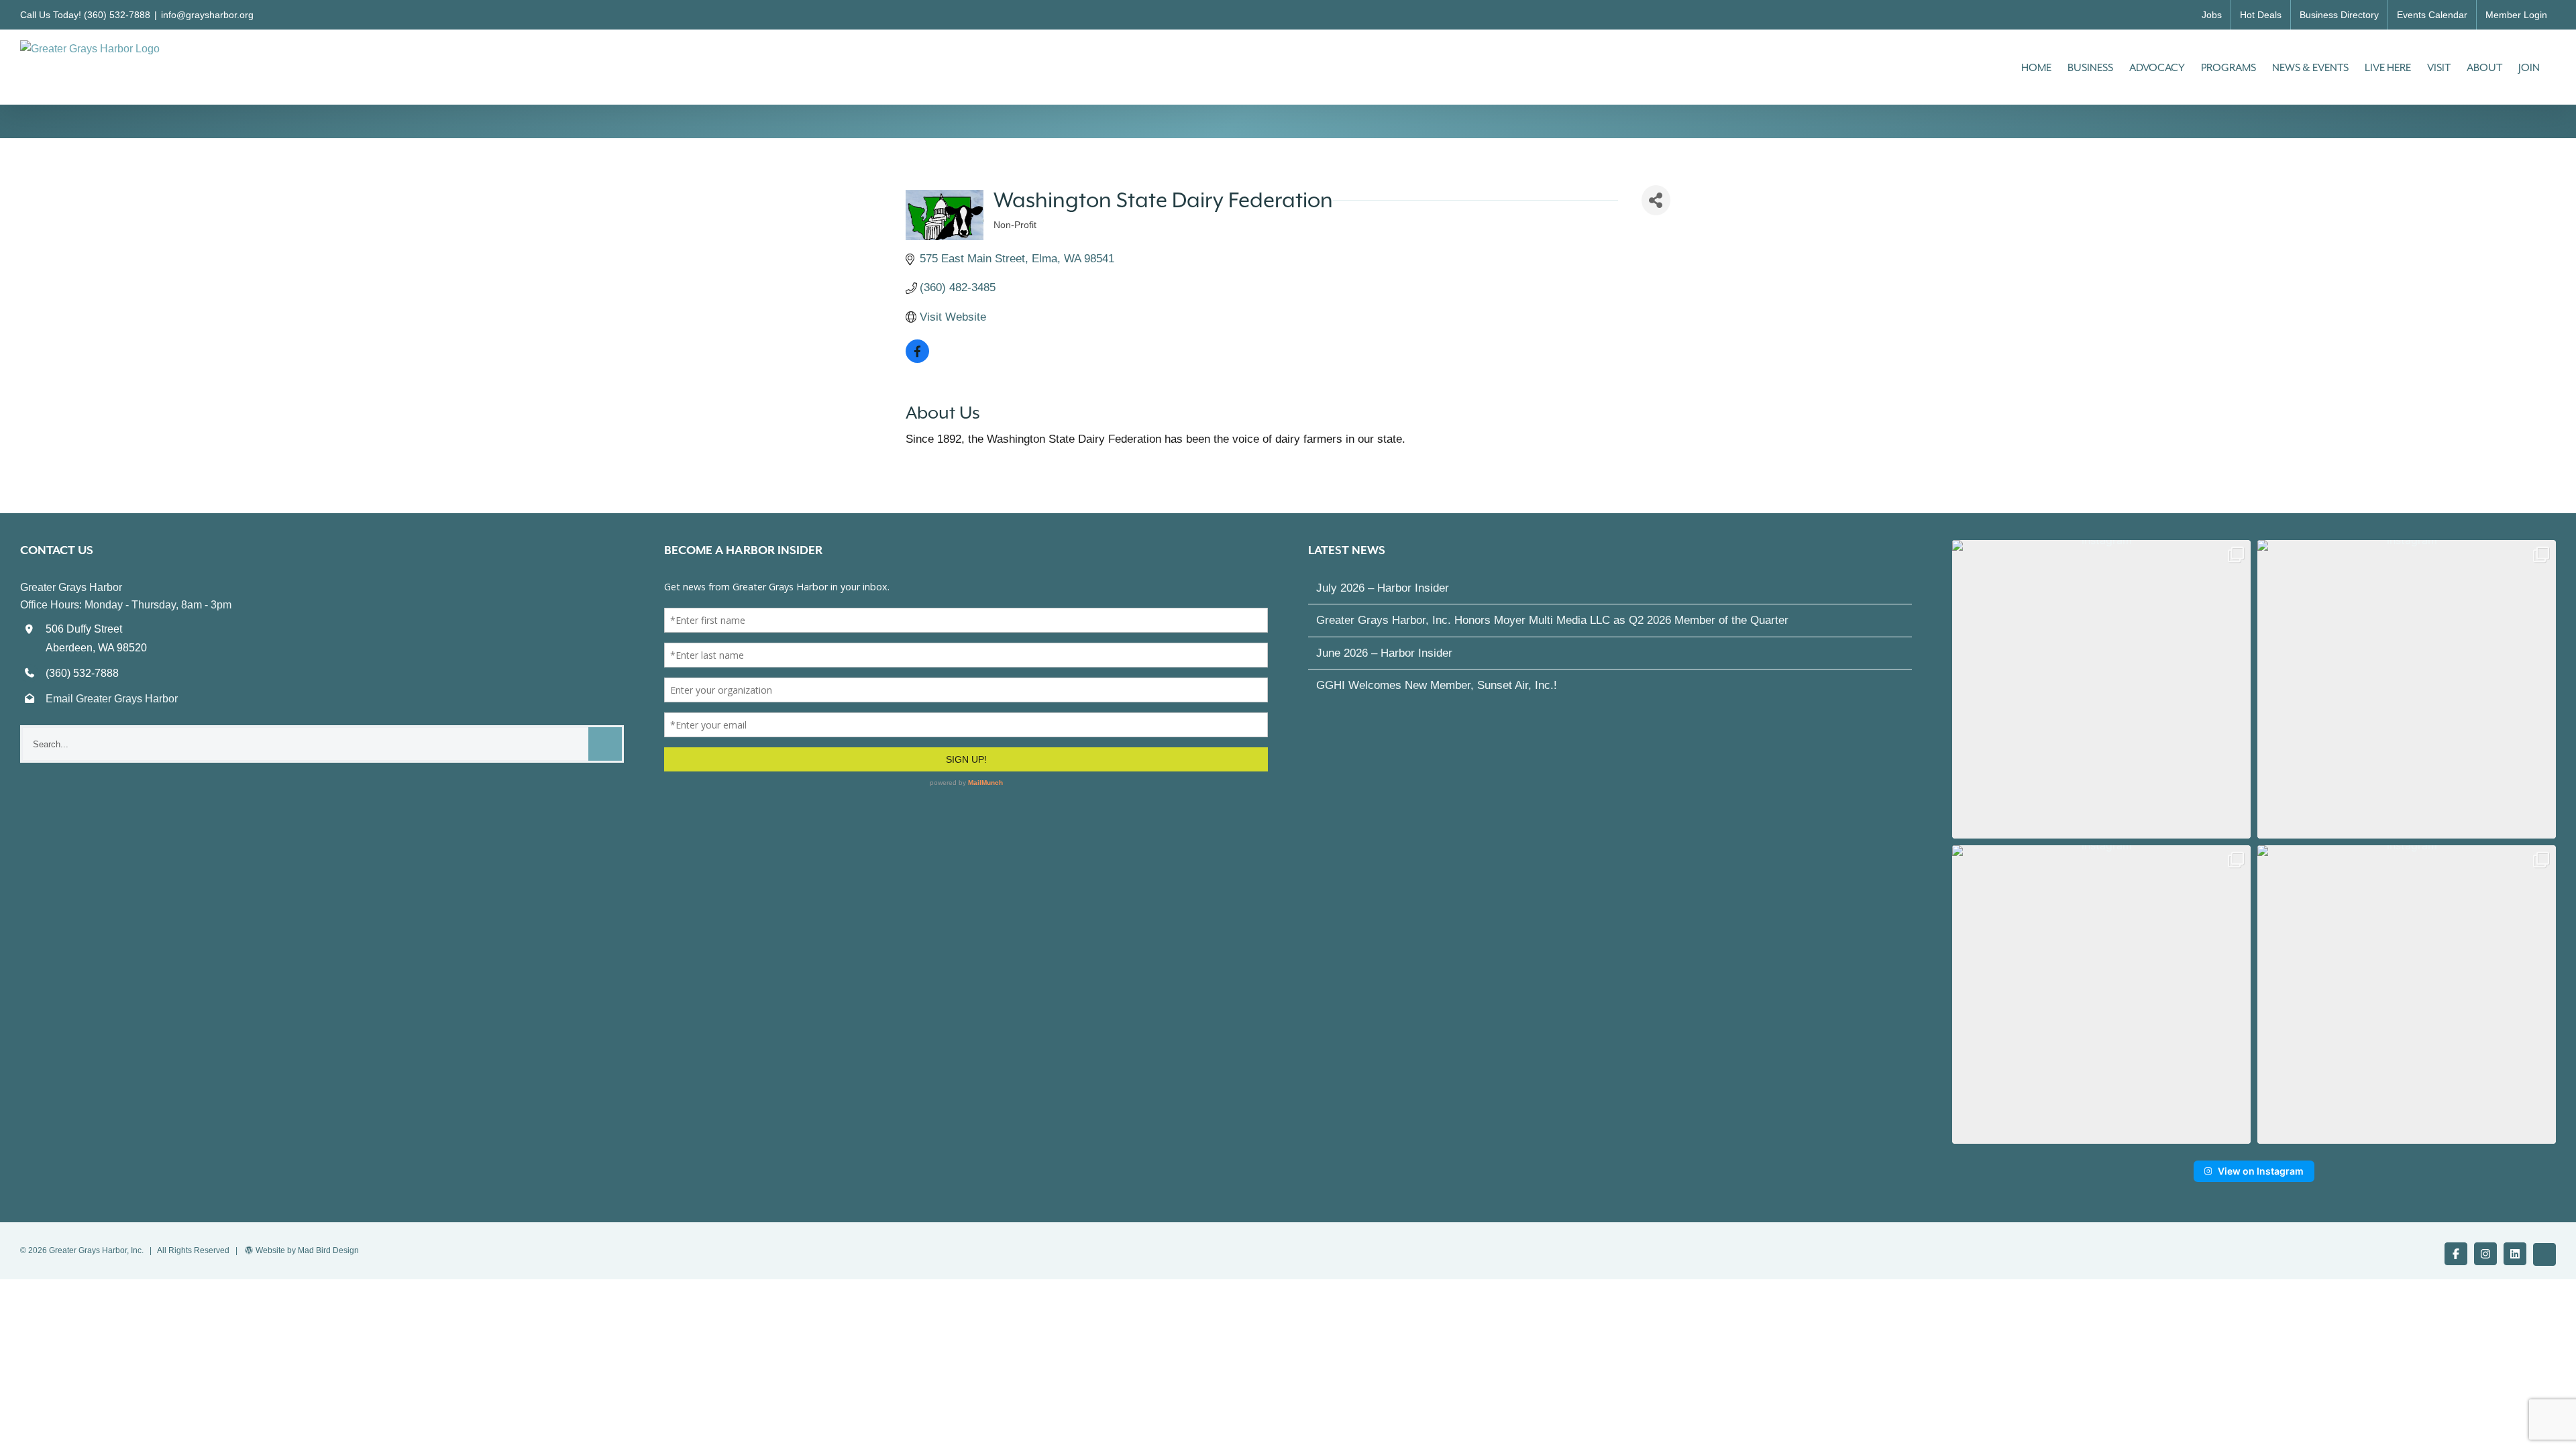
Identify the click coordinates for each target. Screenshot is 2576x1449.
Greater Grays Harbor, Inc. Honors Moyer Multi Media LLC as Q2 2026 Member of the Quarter (1552, 620)
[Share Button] (1656, 200)
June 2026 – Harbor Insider (1384, 653)
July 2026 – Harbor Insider (1383, 588)
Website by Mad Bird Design (307, 1250)
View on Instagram (2261, 1171)
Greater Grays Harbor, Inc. (96, 1250)
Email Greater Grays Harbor (112, 699)
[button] (2101, 689)
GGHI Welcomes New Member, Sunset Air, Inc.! (1437, 685)
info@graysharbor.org (207, 15)
